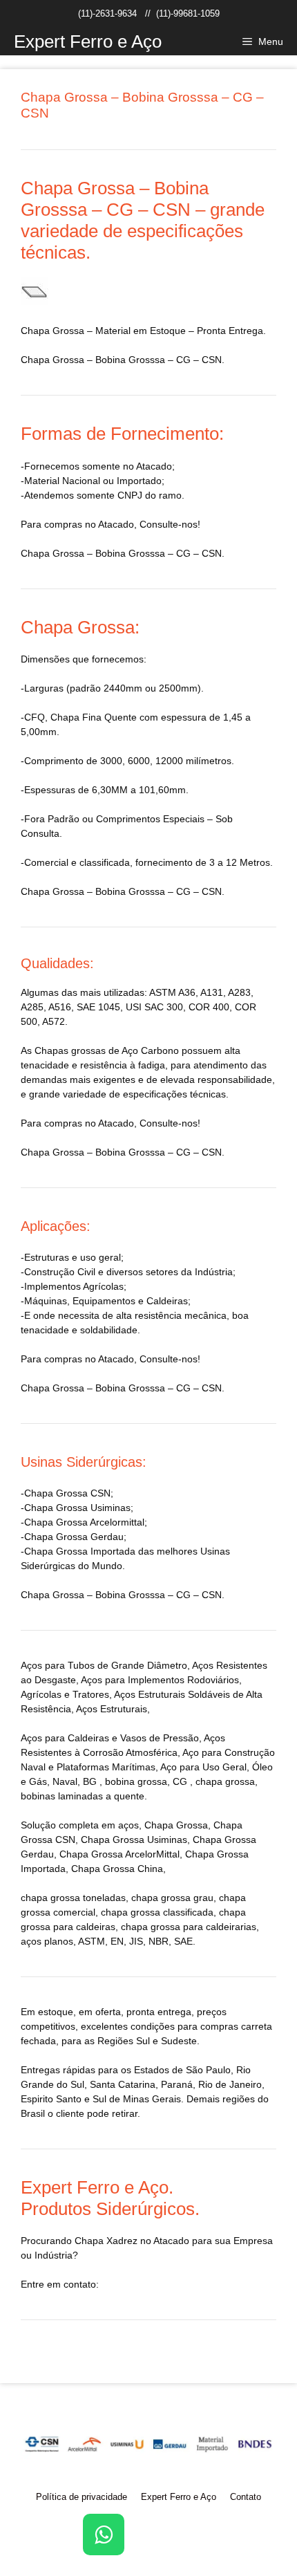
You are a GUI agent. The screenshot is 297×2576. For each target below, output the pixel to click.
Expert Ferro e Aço (88, 41)
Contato (246, 2497)
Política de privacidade (82, 2497)
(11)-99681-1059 (188, 13)
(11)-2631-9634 (107, 13)
